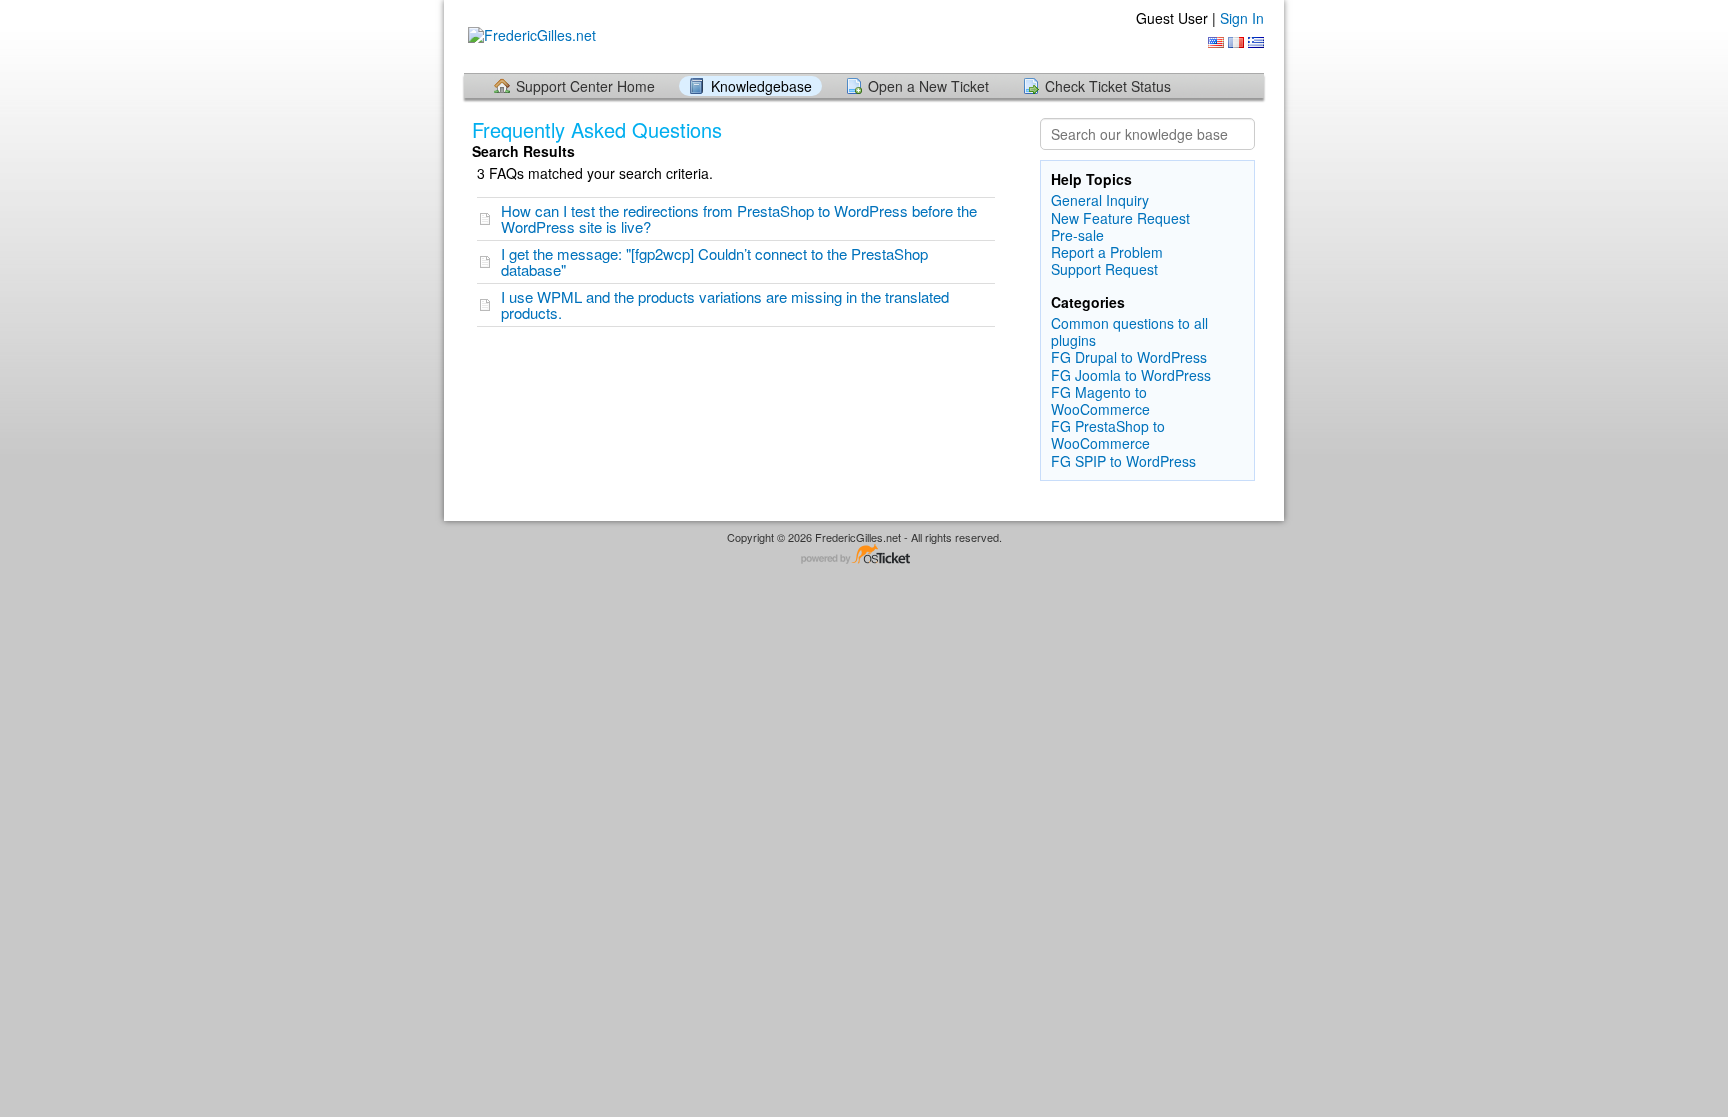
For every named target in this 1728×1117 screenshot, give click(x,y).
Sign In (1242, 18)
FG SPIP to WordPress (1123, 461)
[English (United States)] (1216, 42)
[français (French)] (1236, 42)
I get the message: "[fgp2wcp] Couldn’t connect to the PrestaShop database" (714, 261)
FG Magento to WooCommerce (1100, 400)
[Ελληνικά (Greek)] (1256, 42)
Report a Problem (1107, 252)
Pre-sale (1077, 235)
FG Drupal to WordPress (1129, 357)
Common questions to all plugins (1129, 331)
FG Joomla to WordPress (1131, 375)
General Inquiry (1100, 200)
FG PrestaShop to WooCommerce (1108, 434)
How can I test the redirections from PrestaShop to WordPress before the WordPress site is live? (739, 218)
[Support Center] (530, 35)
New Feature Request (1120, 218)
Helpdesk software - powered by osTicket (864, 555)
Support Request (1104, 269)
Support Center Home (585, 86)
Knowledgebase (761, 86)
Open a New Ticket (928, 86)
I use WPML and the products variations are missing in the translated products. (725, 304)
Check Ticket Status (1108, 86)
